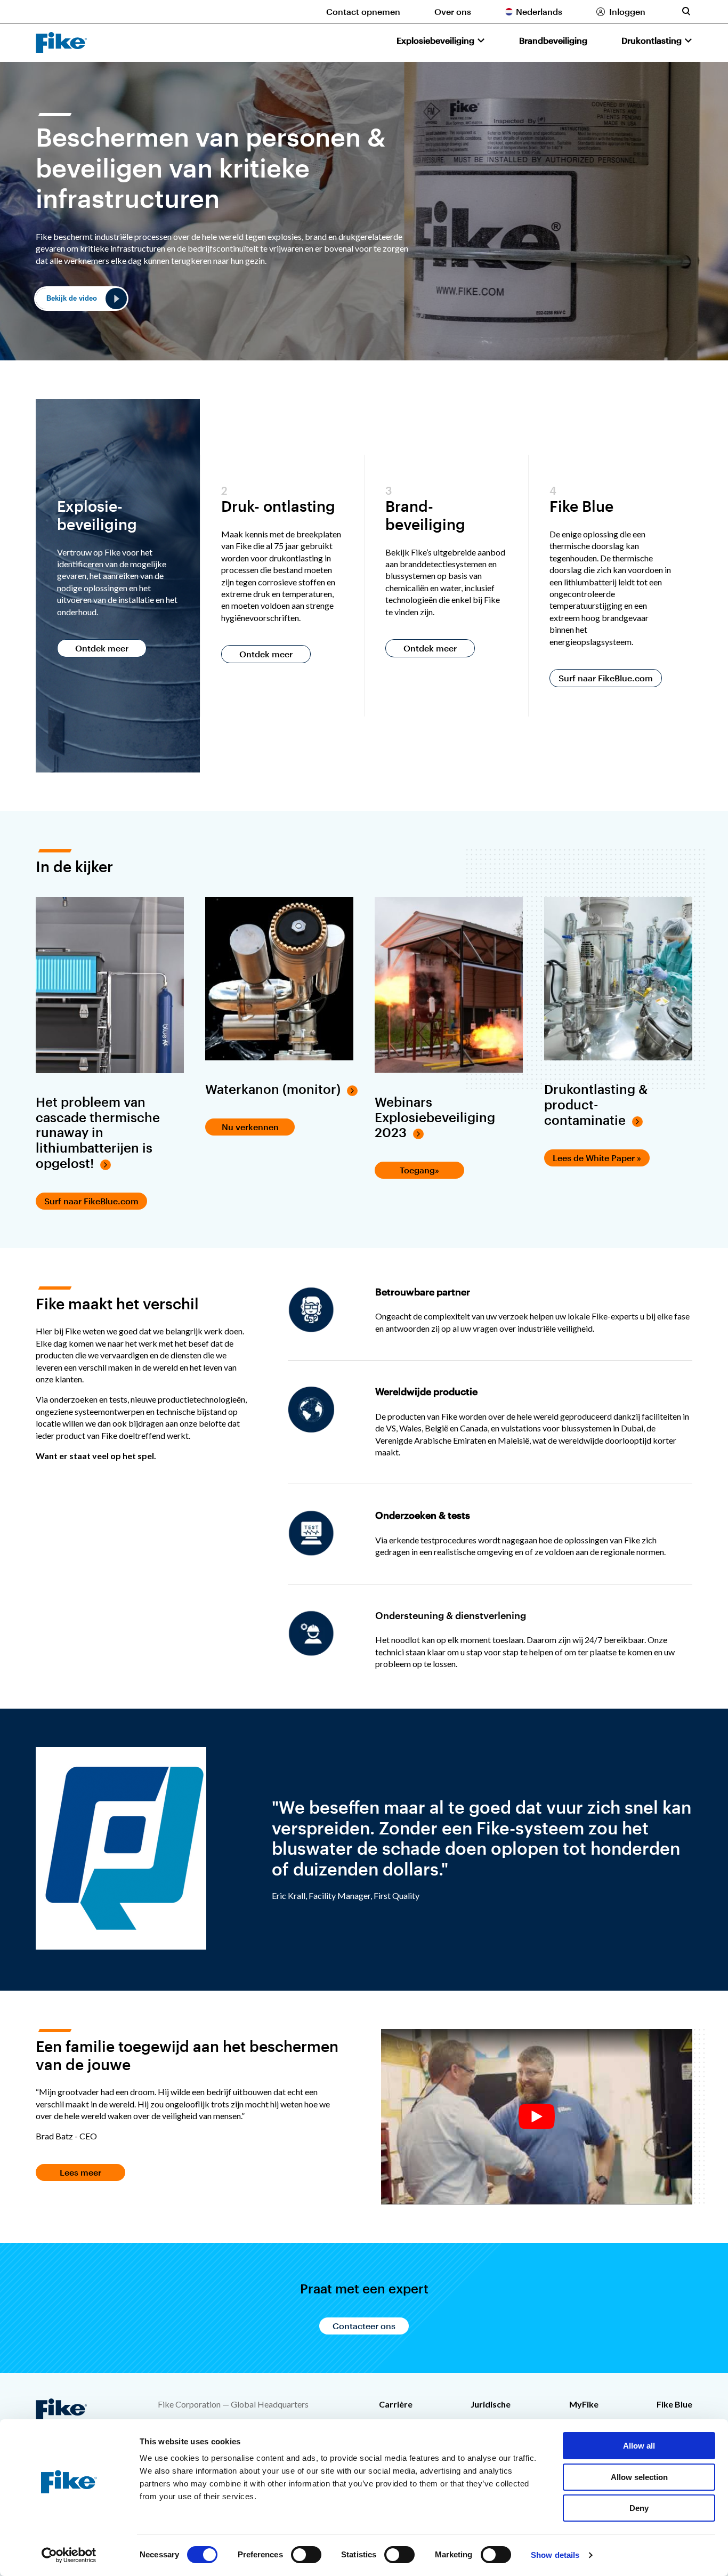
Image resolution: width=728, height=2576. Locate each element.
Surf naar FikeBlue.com (606, 678)
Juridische (491, 2404)
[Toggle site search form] (686, 11)
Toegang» (419, 1170)
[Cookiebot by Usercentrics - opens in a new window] (69, 2555)
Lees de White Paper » (597, 1158)
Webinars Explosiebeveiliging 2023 (435, 1117)
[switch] (306, 2555)
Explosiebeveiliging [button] (435, 40)
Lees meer (80, 2172)
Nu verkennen (250, 1127)
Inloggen (627, 11)
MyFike (584, 2404)
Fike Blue (674, 2404)
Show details (555, 2555)
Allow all (639, 2446)
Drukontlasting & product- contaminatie (596, 1105)
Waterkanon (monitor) (273, 1089)
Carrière (396, 2404)
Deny (639, 2508)
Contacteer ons (364, 2326)
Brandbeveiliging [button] (553, 40)
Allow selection (639, 2477)
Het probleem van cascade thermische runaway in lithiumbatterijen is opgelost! (98, 1133)
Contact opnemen (363, 11)
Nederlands (539, 11)
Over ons (453, 11)
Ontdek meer (102, 648)
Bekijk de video (72, 298)
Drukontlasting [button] (652, 40)
